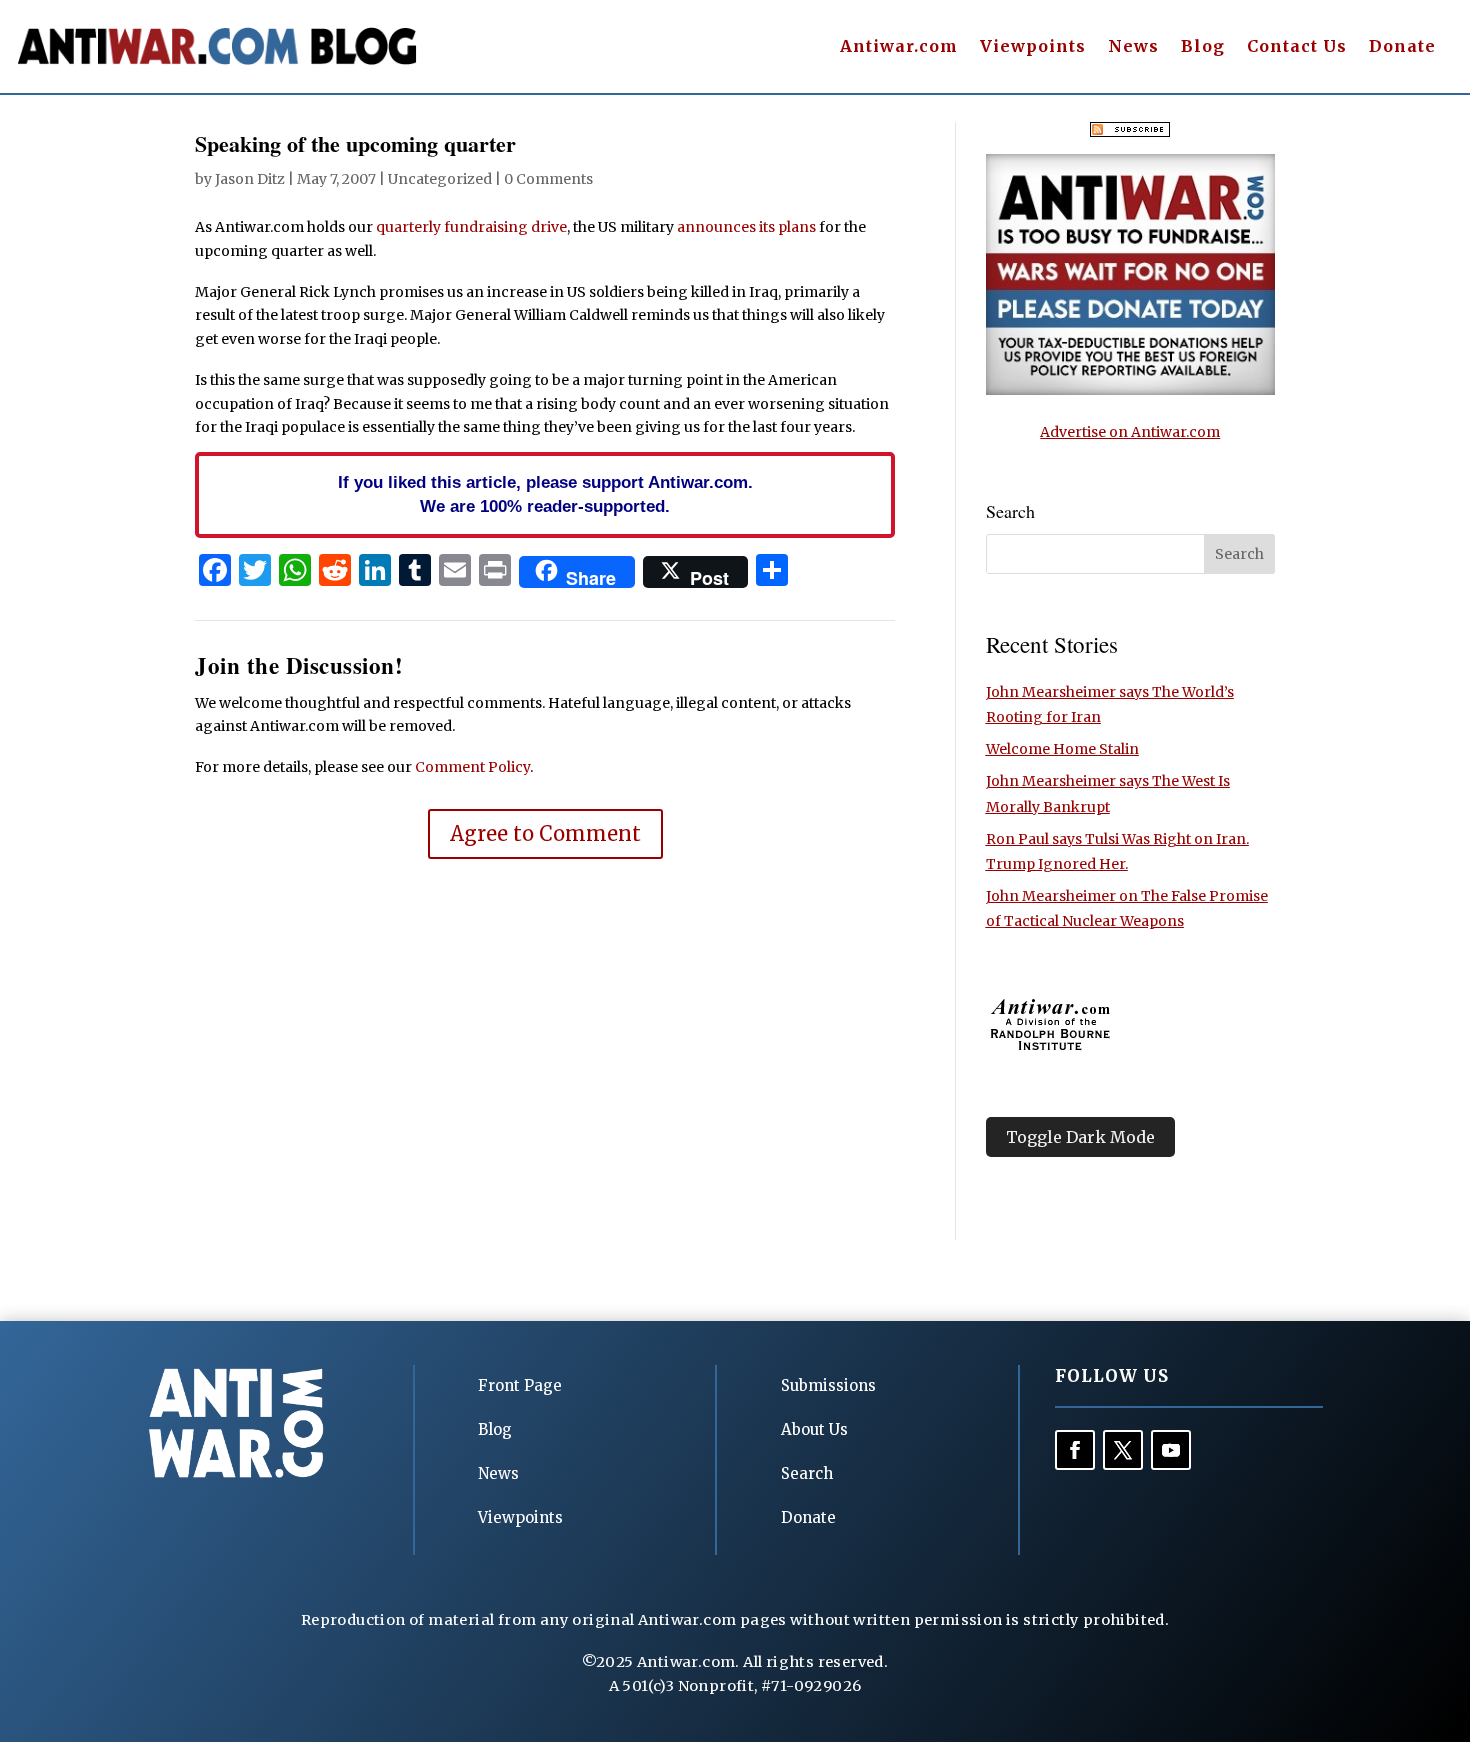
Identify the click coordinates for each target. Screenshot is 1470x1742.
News (1133, 47)
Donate (1402, 47)
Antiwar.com (899, 47)
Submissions (828, 1385)
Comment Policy (472, 767)
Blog (1203, 47)
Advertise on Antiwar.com (1130, 432)
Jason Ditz (250, 179)
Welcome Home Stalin (1062, 749)
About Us (814, 1429)
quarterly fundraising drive (471, 227)
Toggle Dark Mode (1080, 1137)
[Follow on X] (1123, 1450)
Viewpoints (1033, 47)
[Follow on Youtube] (1171, 1450)
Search (807, 1473)
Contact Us (1297, 47)
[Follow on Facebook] (1075, 1450)
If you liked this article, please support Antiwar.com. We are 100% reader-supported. (545, 494)
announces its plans (746, 227)
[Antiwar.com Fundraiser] (1130, 390)
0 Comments (548, 179)
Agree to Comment (545, 833)
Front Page (520, 1385)
